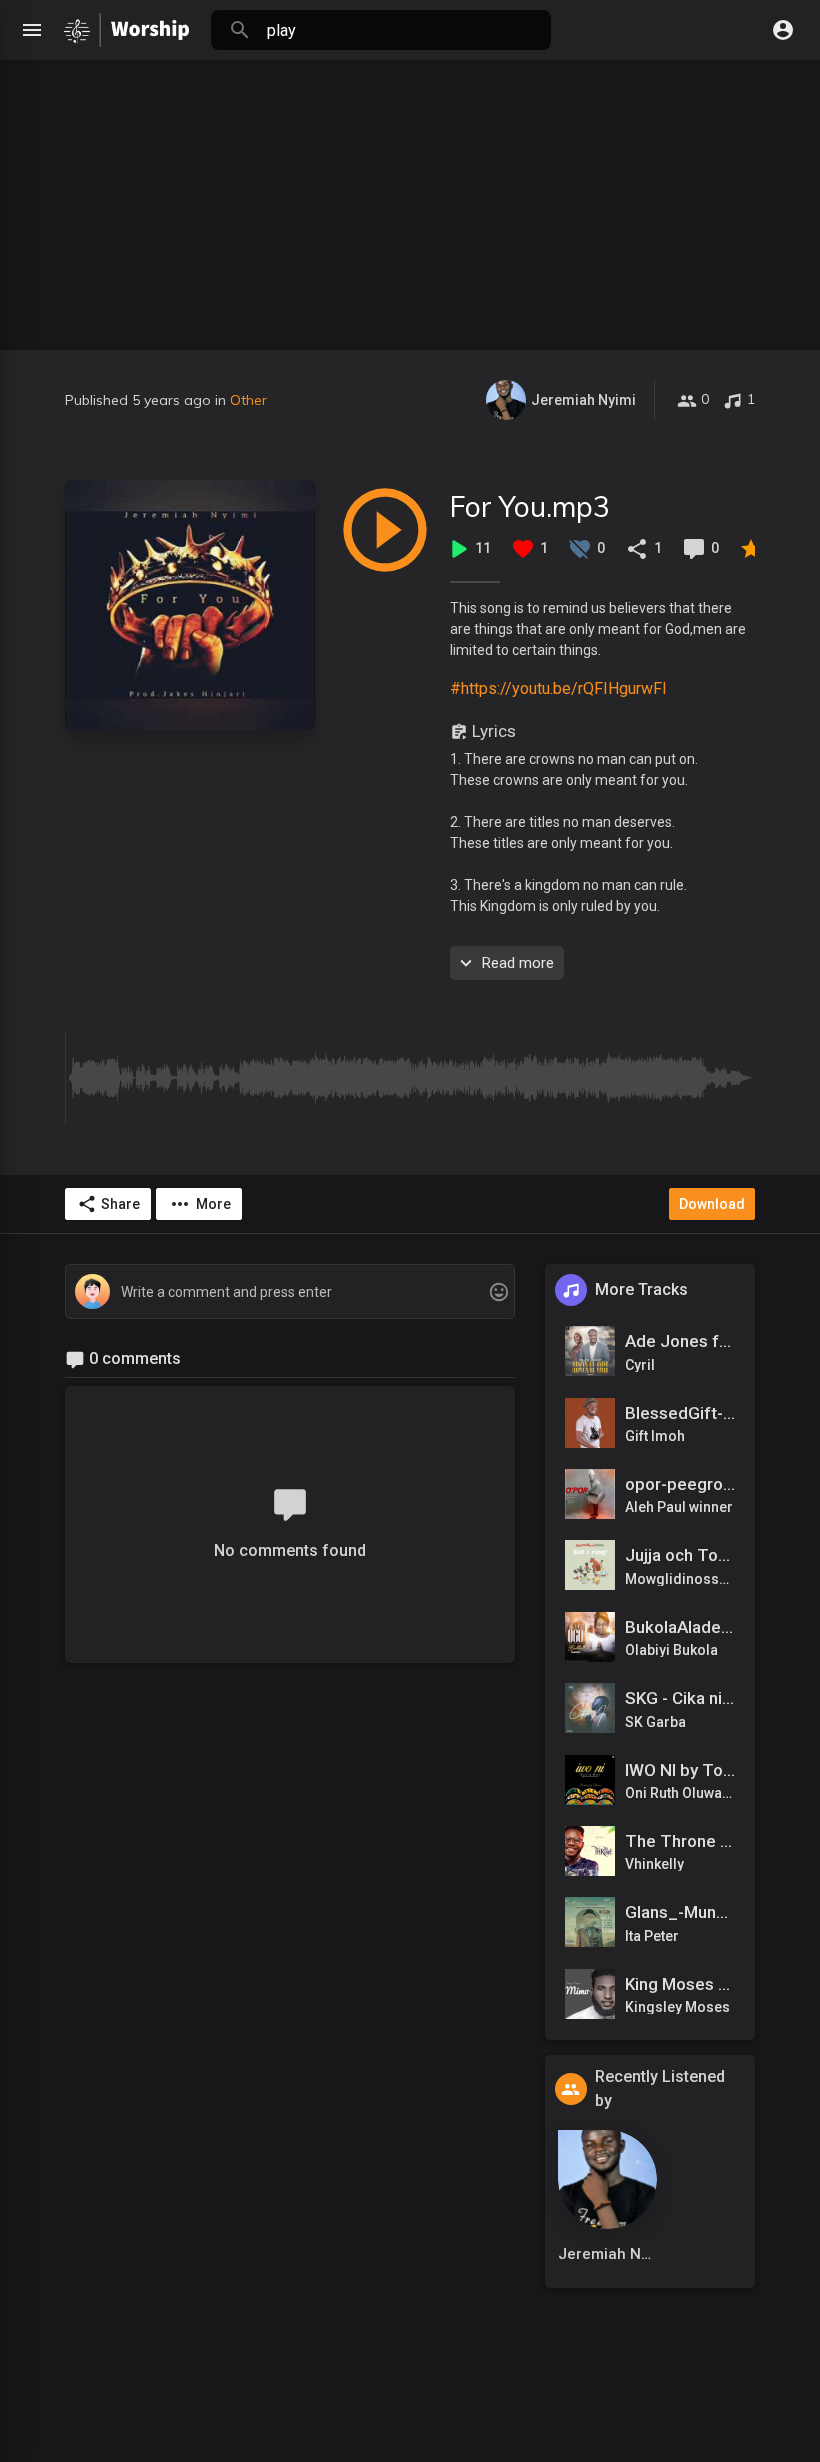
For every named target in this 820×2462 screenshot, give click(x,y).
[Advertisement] (410, 200)
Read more (518, 963)
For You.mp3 (530, 506)
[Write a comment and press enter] (289, 1292)
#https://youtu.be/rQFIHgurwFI (558, 688)
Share (120, 1204)
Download (712, 1204)
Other (248, 400)
